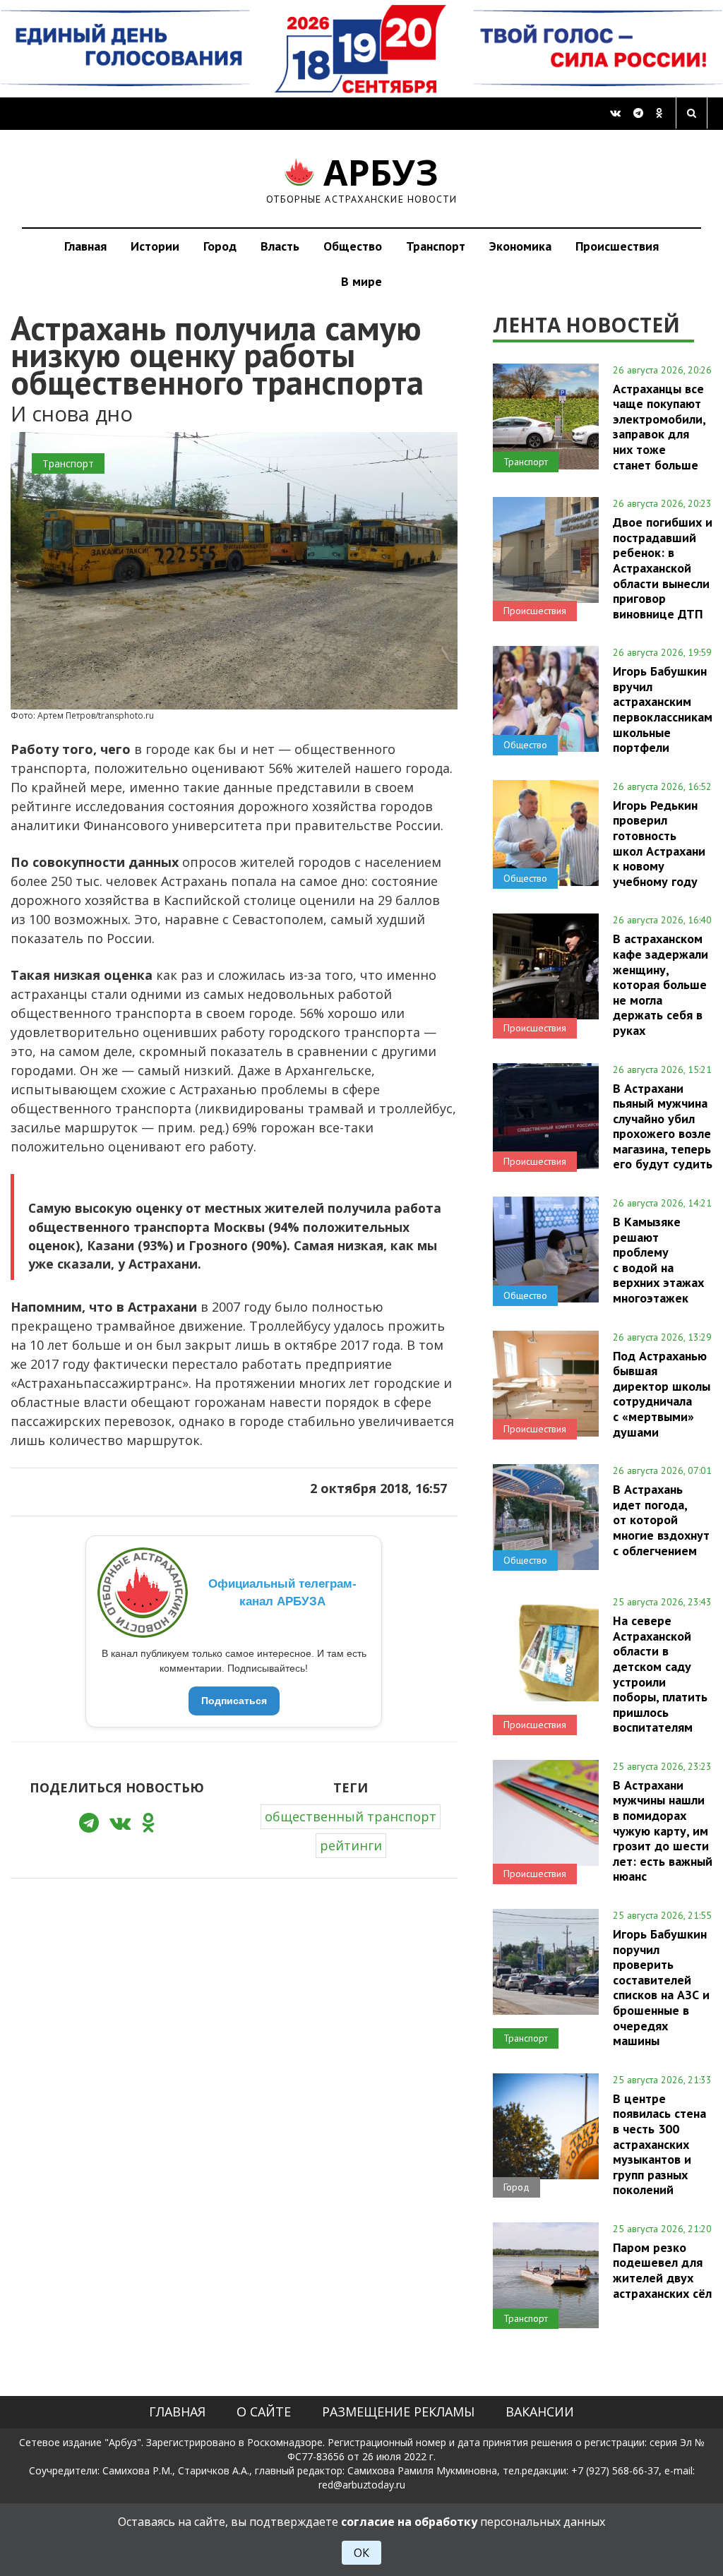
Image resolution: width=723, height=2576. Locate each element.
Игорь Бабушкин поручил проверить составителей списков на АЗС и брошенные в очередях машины (661, 1987)
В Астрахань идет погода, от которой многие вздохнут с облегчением (661, 1520)
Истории (155, 246)
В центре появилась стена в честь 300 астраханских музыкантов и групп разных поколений (659, 2144)
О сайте (264, 2412)
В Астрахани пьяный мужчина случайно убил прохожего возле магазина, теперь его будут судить (663, 1126)
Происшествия (617, 246)
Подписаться (234, 1701)
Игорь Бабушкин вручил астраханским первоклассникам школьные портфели (663, 709)
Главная (85, 246)
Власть (280, 246)
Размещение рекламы (398, 2412)
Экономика (520, 246)
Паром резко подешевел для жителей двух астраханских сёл (662, 2270)
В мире (361, 281)
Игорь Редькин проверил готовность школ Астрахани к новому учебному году (659, 843)
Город (220, 246)
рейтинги (351, 1845)
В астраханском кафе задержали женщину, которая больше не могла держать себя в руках (661, 984)
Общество (353, 246)
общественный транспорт (351, 1816)
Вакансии (540, 2412)
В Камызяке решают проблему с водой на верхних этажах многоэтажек (658, 1260)
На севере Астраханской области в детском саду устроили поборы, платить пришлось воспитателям (660, 1674)
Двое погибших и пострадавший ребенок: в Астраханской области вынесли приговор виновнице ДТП (663, 568)
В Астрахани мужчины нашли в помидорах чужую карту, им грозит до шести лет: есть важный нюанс (663, 1831)
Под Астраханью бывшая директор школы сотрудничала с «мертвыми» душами (662, 1394)
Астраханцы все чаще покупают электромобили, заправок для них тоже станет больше (659, 427)
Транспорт (436, 246)
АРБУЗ (362, 178)
